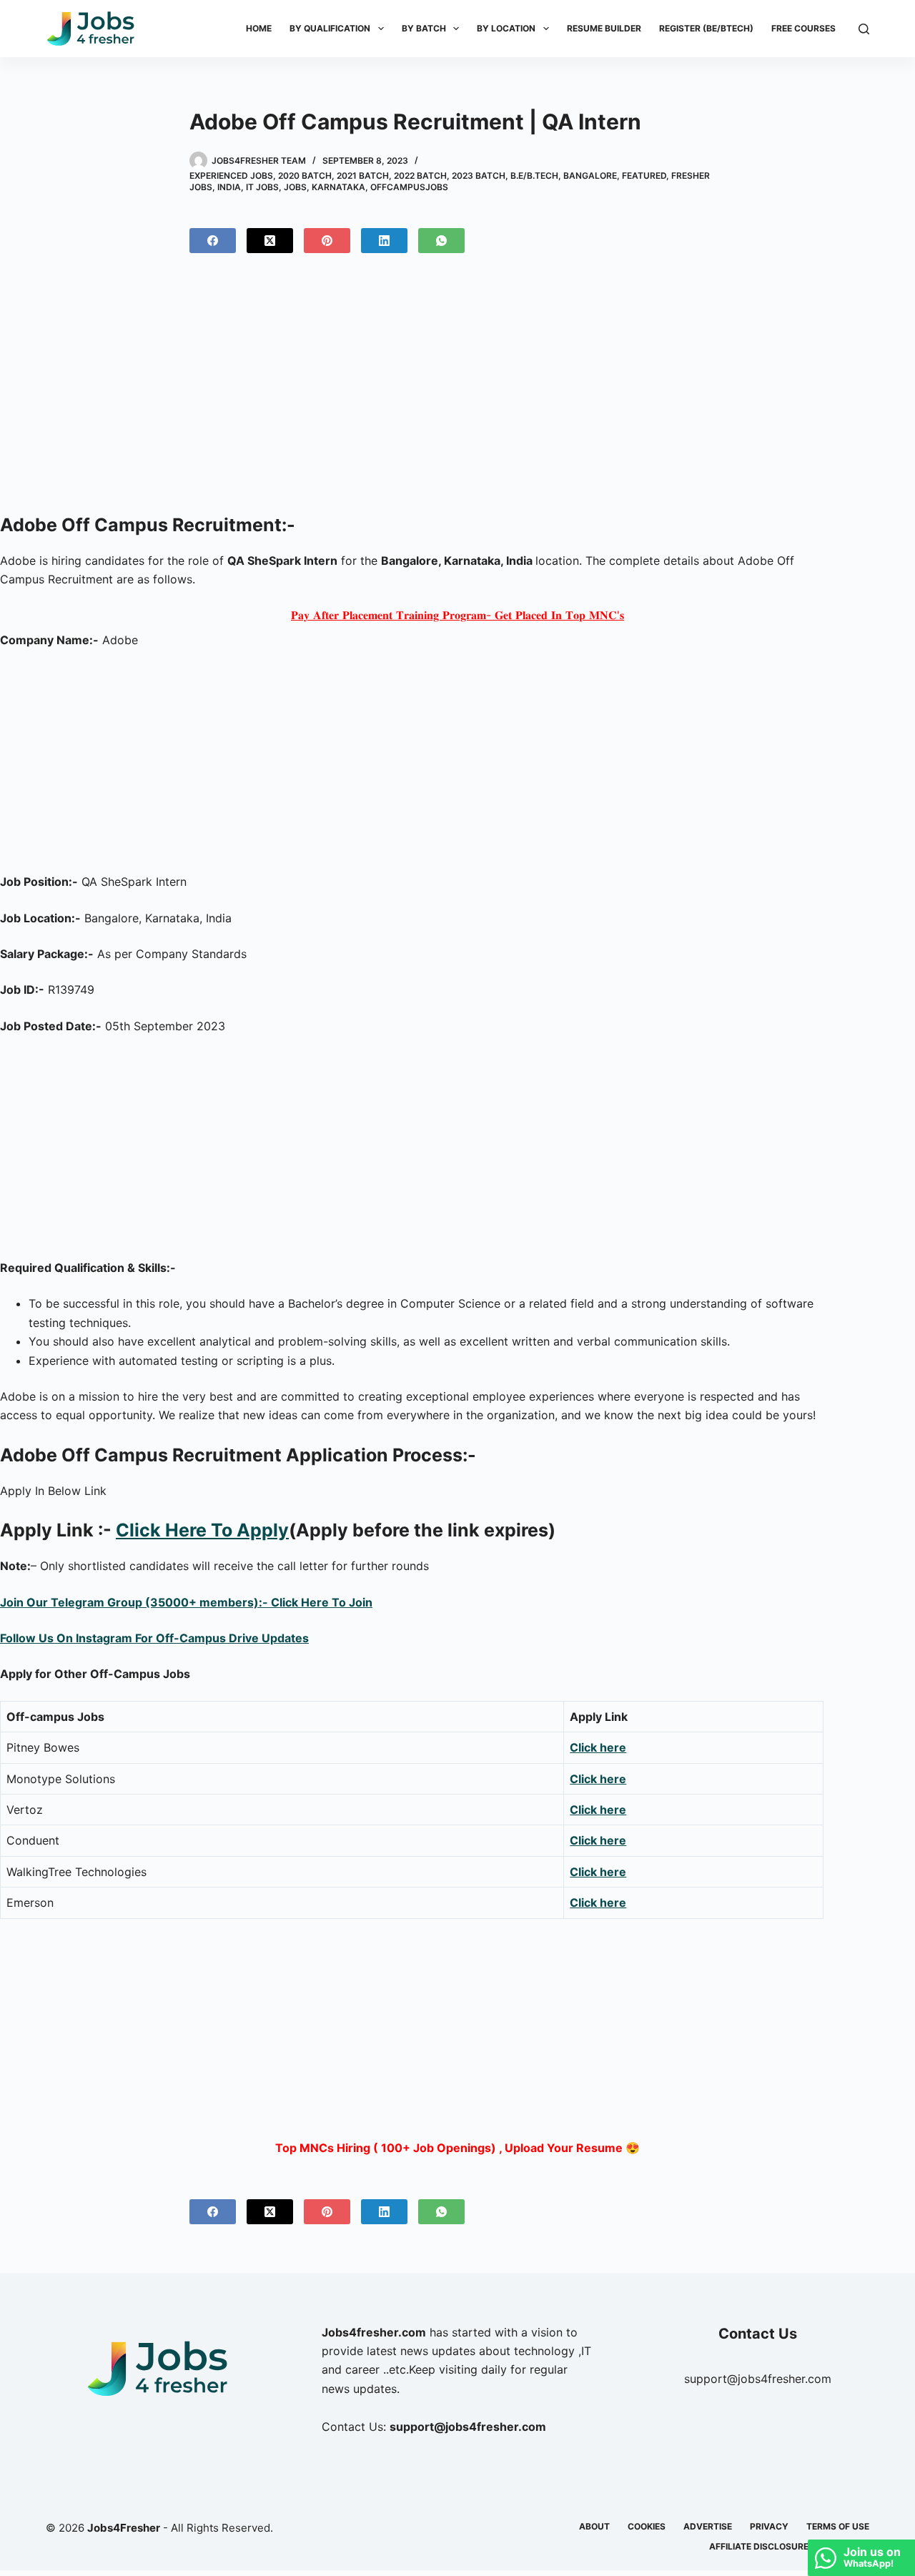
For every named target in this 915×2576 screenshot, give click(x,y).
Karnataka (338, 187)
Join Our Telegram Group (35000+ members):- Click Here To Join (186, 1602)
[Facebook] (213, 241)
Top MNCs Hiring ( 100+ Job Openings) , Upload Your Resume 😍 (457, 2148)
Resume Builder (604, 28)
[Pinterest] (327, 241)
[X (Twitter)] (270, 241)
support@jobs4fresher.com (758, 2379)
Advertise (708, 2526)
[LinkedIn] (384, 241)
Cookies (647, 2526)
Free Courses (803, 28)
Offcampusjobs (409, 187)
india (229, 187)
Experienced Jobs (231, 176)
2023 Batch (479, 176)
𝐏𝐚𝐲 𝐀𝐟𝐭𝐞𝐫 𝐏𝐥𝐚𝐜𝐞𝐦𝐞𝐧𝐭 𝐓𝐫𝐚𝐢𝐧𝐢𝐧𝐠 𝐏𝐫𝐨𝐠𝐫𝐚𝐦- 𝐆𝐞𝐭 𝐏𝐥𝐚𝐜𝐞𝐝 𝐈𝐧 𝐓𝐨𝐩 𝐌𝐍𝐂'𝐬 (457, 615)
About (594, 2526)
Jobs (295, 187)
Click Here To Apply (202, 1530)
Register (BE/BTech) (706, 28)
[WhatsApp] (441, 241)
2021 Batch (363, 176)
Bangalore (590, 176)
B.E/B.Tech (534, 176)
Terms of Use (838, 2526)
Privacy (769, 2526)
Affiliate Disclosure (759, 2546)
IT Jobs (262, 187)
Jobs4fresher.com (374, 2332)
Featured (644, 176)
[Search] (864, 29)
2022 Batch (420, 176)
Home (259, 28)
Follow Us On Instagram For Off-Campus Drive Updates (154, 1638)
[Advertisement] (457, 389)
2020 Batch (305, 176)
